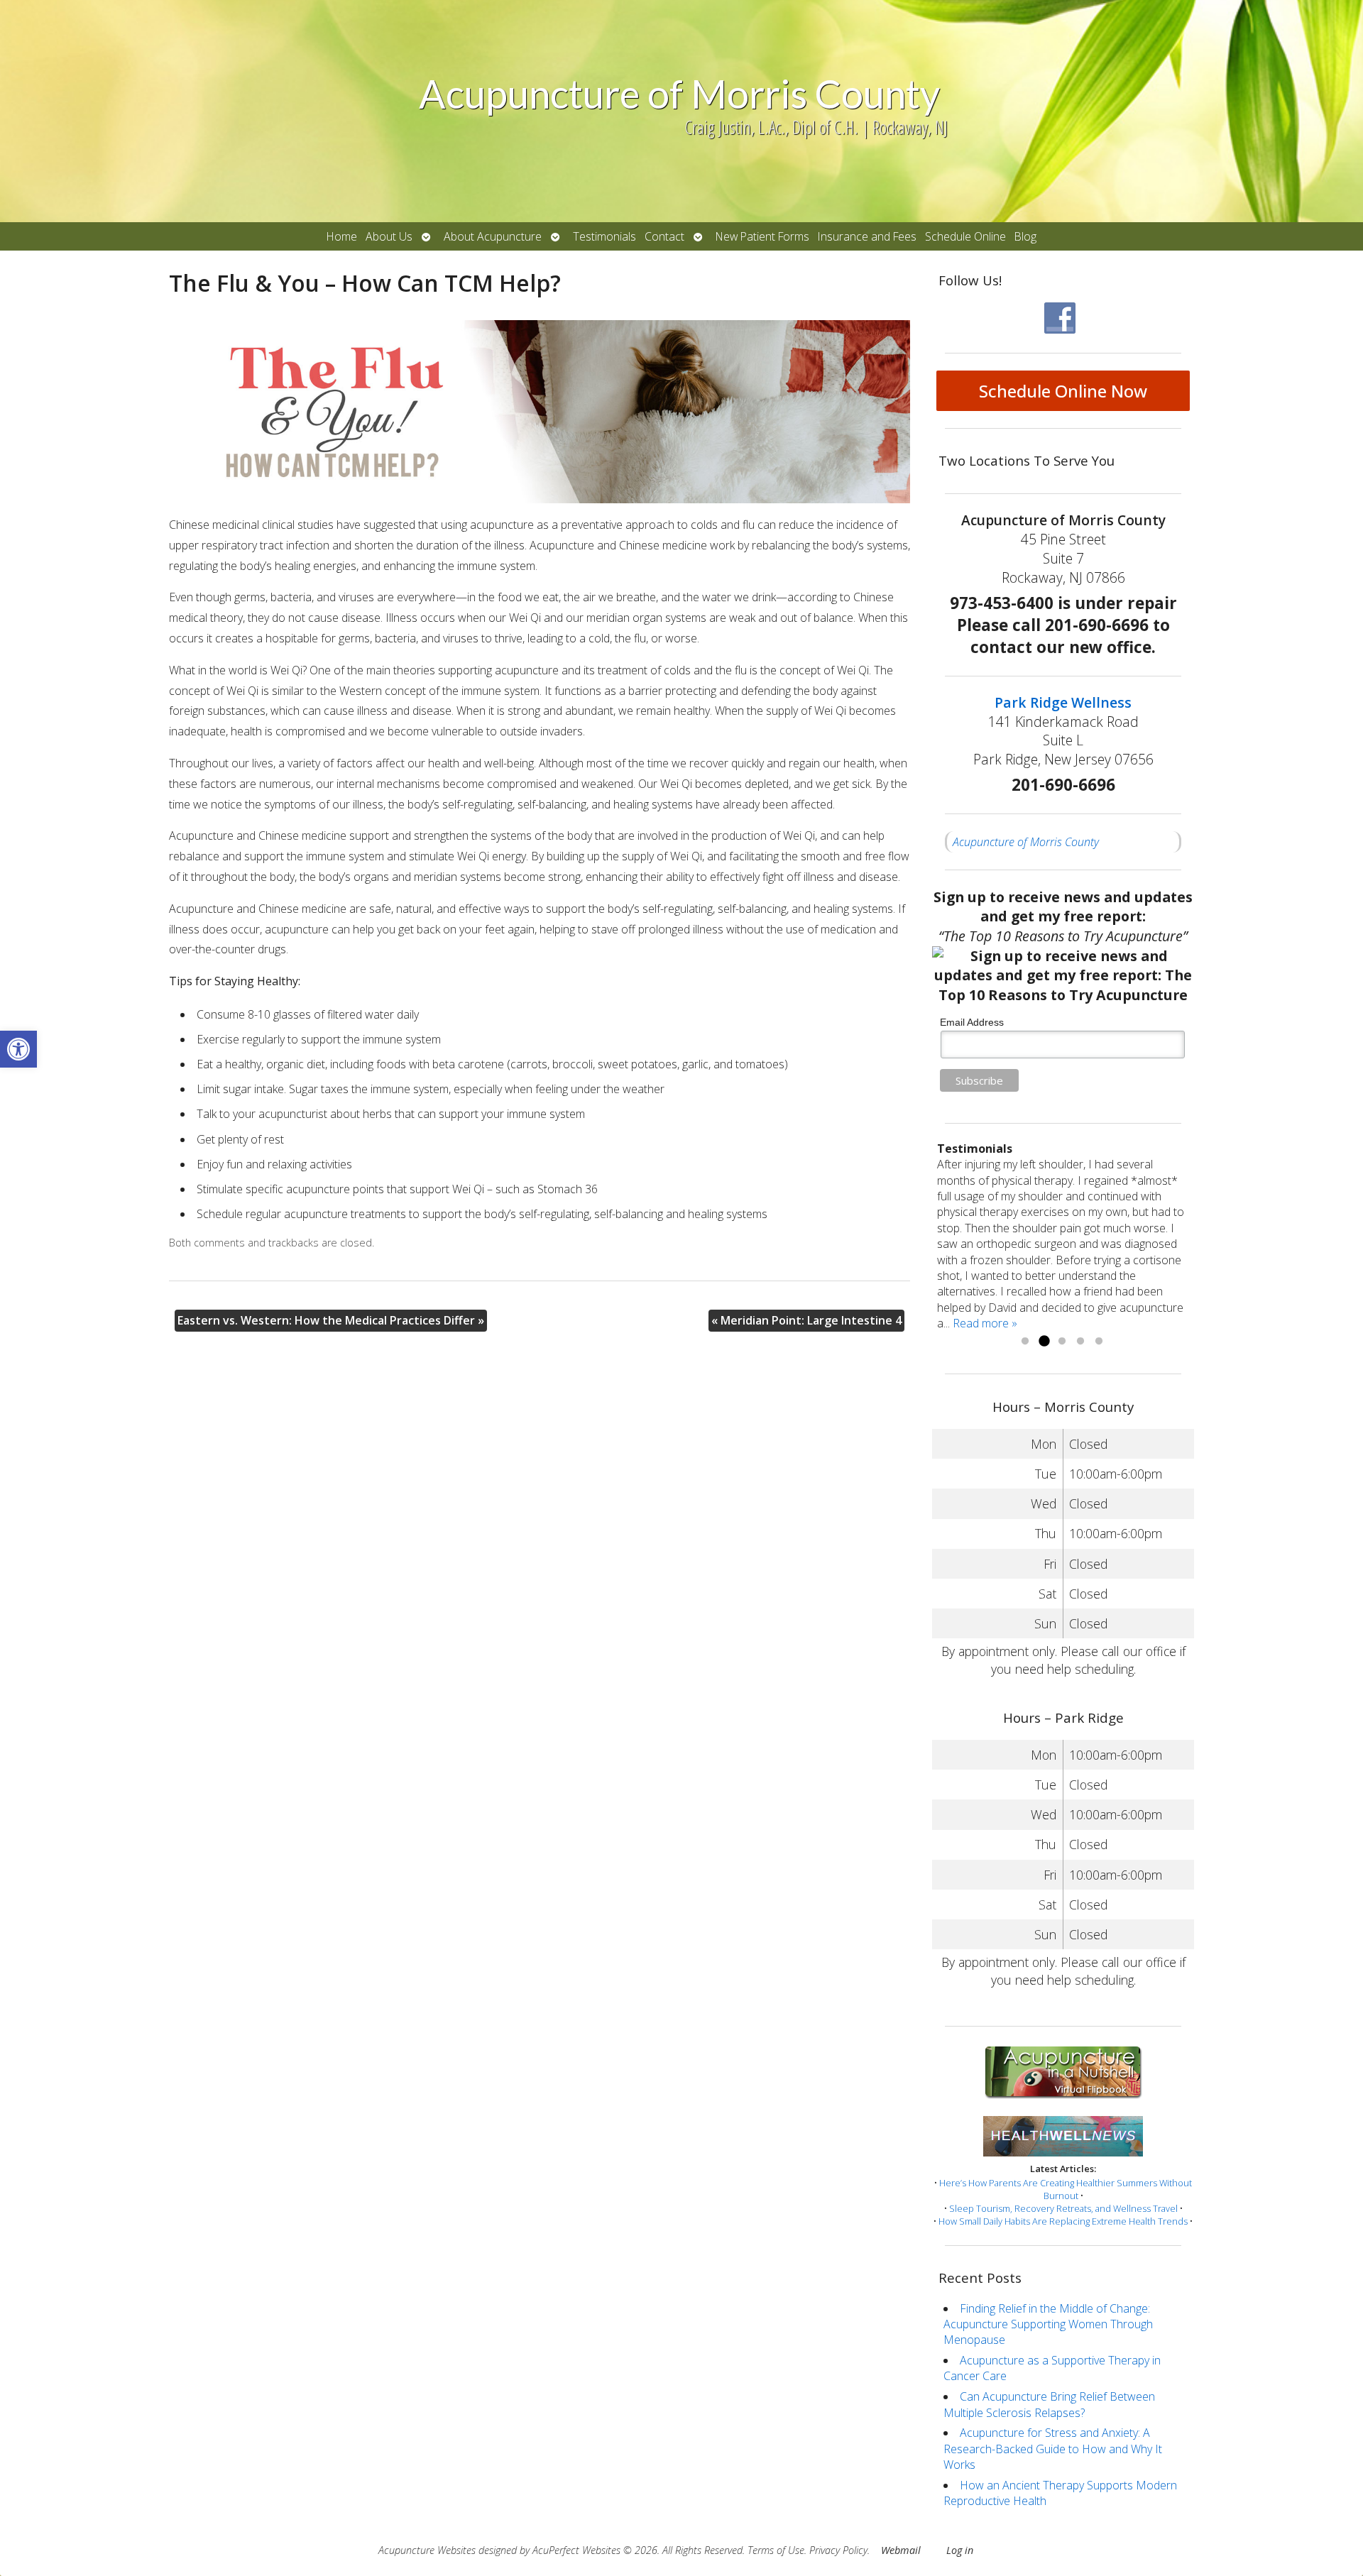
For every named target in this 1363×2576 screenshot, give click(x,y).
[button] (18, 1049)
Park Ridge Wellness (1063, 702)
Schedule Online (965, 236)
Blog (1025, 236)
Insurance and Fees (867, 236)
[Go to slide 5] (1099, 1342)
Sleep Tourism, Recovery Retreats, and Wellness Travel (1063, 2208)
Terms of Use (776, 2550)
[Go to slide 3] (1062, 1342)
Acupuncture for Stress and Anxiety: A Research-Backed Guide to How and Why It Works (1053, 2449)
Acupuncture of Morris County (1026, 842)
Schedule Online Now (1063, 391)
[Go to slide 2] (1044, 1342)
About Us (389, 236)
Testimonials (604, 236)
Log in (960, 2550)
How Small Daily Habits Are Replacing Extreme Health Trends (1063, 2221)
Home (342, 236)
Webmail (901, 2550)
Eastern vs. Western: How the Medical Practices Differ (331, 1320)
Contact (664, 236)
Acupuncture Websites (427, 2550)
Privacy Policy (838, 2550)
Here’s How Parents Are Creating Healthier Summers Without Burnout (1066, 2189)
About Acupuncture (493, 236)
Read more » (985, 1323)
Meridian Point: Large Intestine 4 (806, 1320)
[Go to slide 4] (1080, 1342)
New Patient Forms (762, 236)
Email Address (972, 1022)
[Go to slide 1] (1025, 1342)
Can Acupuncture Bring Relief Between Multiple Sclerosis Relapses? (1049, 2404)
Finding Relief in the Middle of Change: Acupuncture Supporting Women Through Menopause (1048, 2324)
